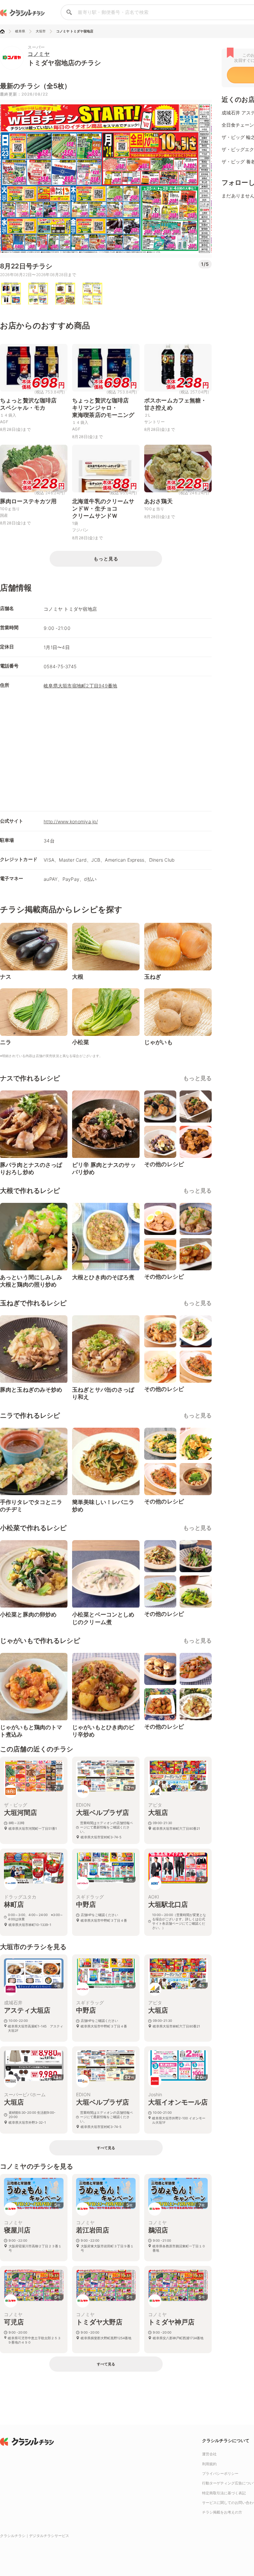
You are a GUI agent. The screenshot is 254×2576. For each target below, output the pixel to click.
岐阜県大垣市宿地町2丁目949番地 (80, 686)
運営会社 (209, 2454)
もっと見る (197, 1078)
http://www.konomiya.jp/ (71, 821)
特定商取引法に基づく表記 (224, 2493)
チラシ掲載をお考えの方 (222, 2512)
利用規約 (209, 2464)
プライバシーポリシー (220, 2474)
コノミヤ (39, 54)
